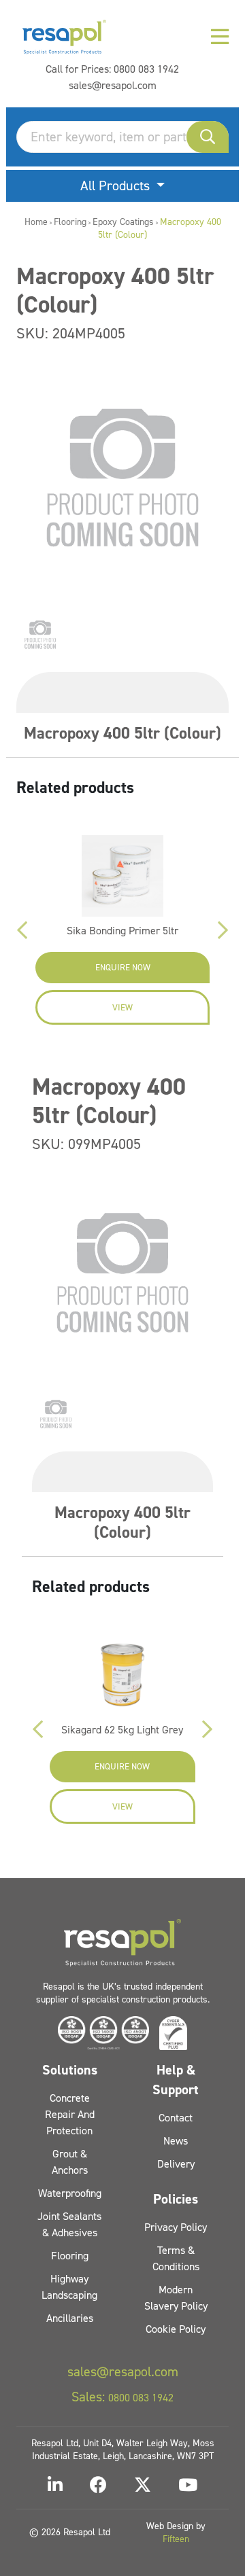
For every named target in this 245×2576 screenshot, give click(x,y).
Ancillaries (70, 2318)
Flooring (70, 222)
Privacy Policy (176, 2227)
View (122, 1007)
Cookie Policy (176, 2329)
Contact (176, 2118)
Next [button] (223, 930)
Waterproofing (70, 2193)
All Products (117, 186)
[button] (208, 137)
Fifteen (176, 2539)
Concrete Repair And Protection (70, 2114)
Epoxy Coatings (123, 222)
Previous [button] (22, 930)
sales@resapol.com (113, 85)
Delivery (176, 2164)
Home (36, 222)
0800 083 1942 (146, 69)
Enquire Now (123, 967)
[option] (40, 635)
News (176, 2141)
